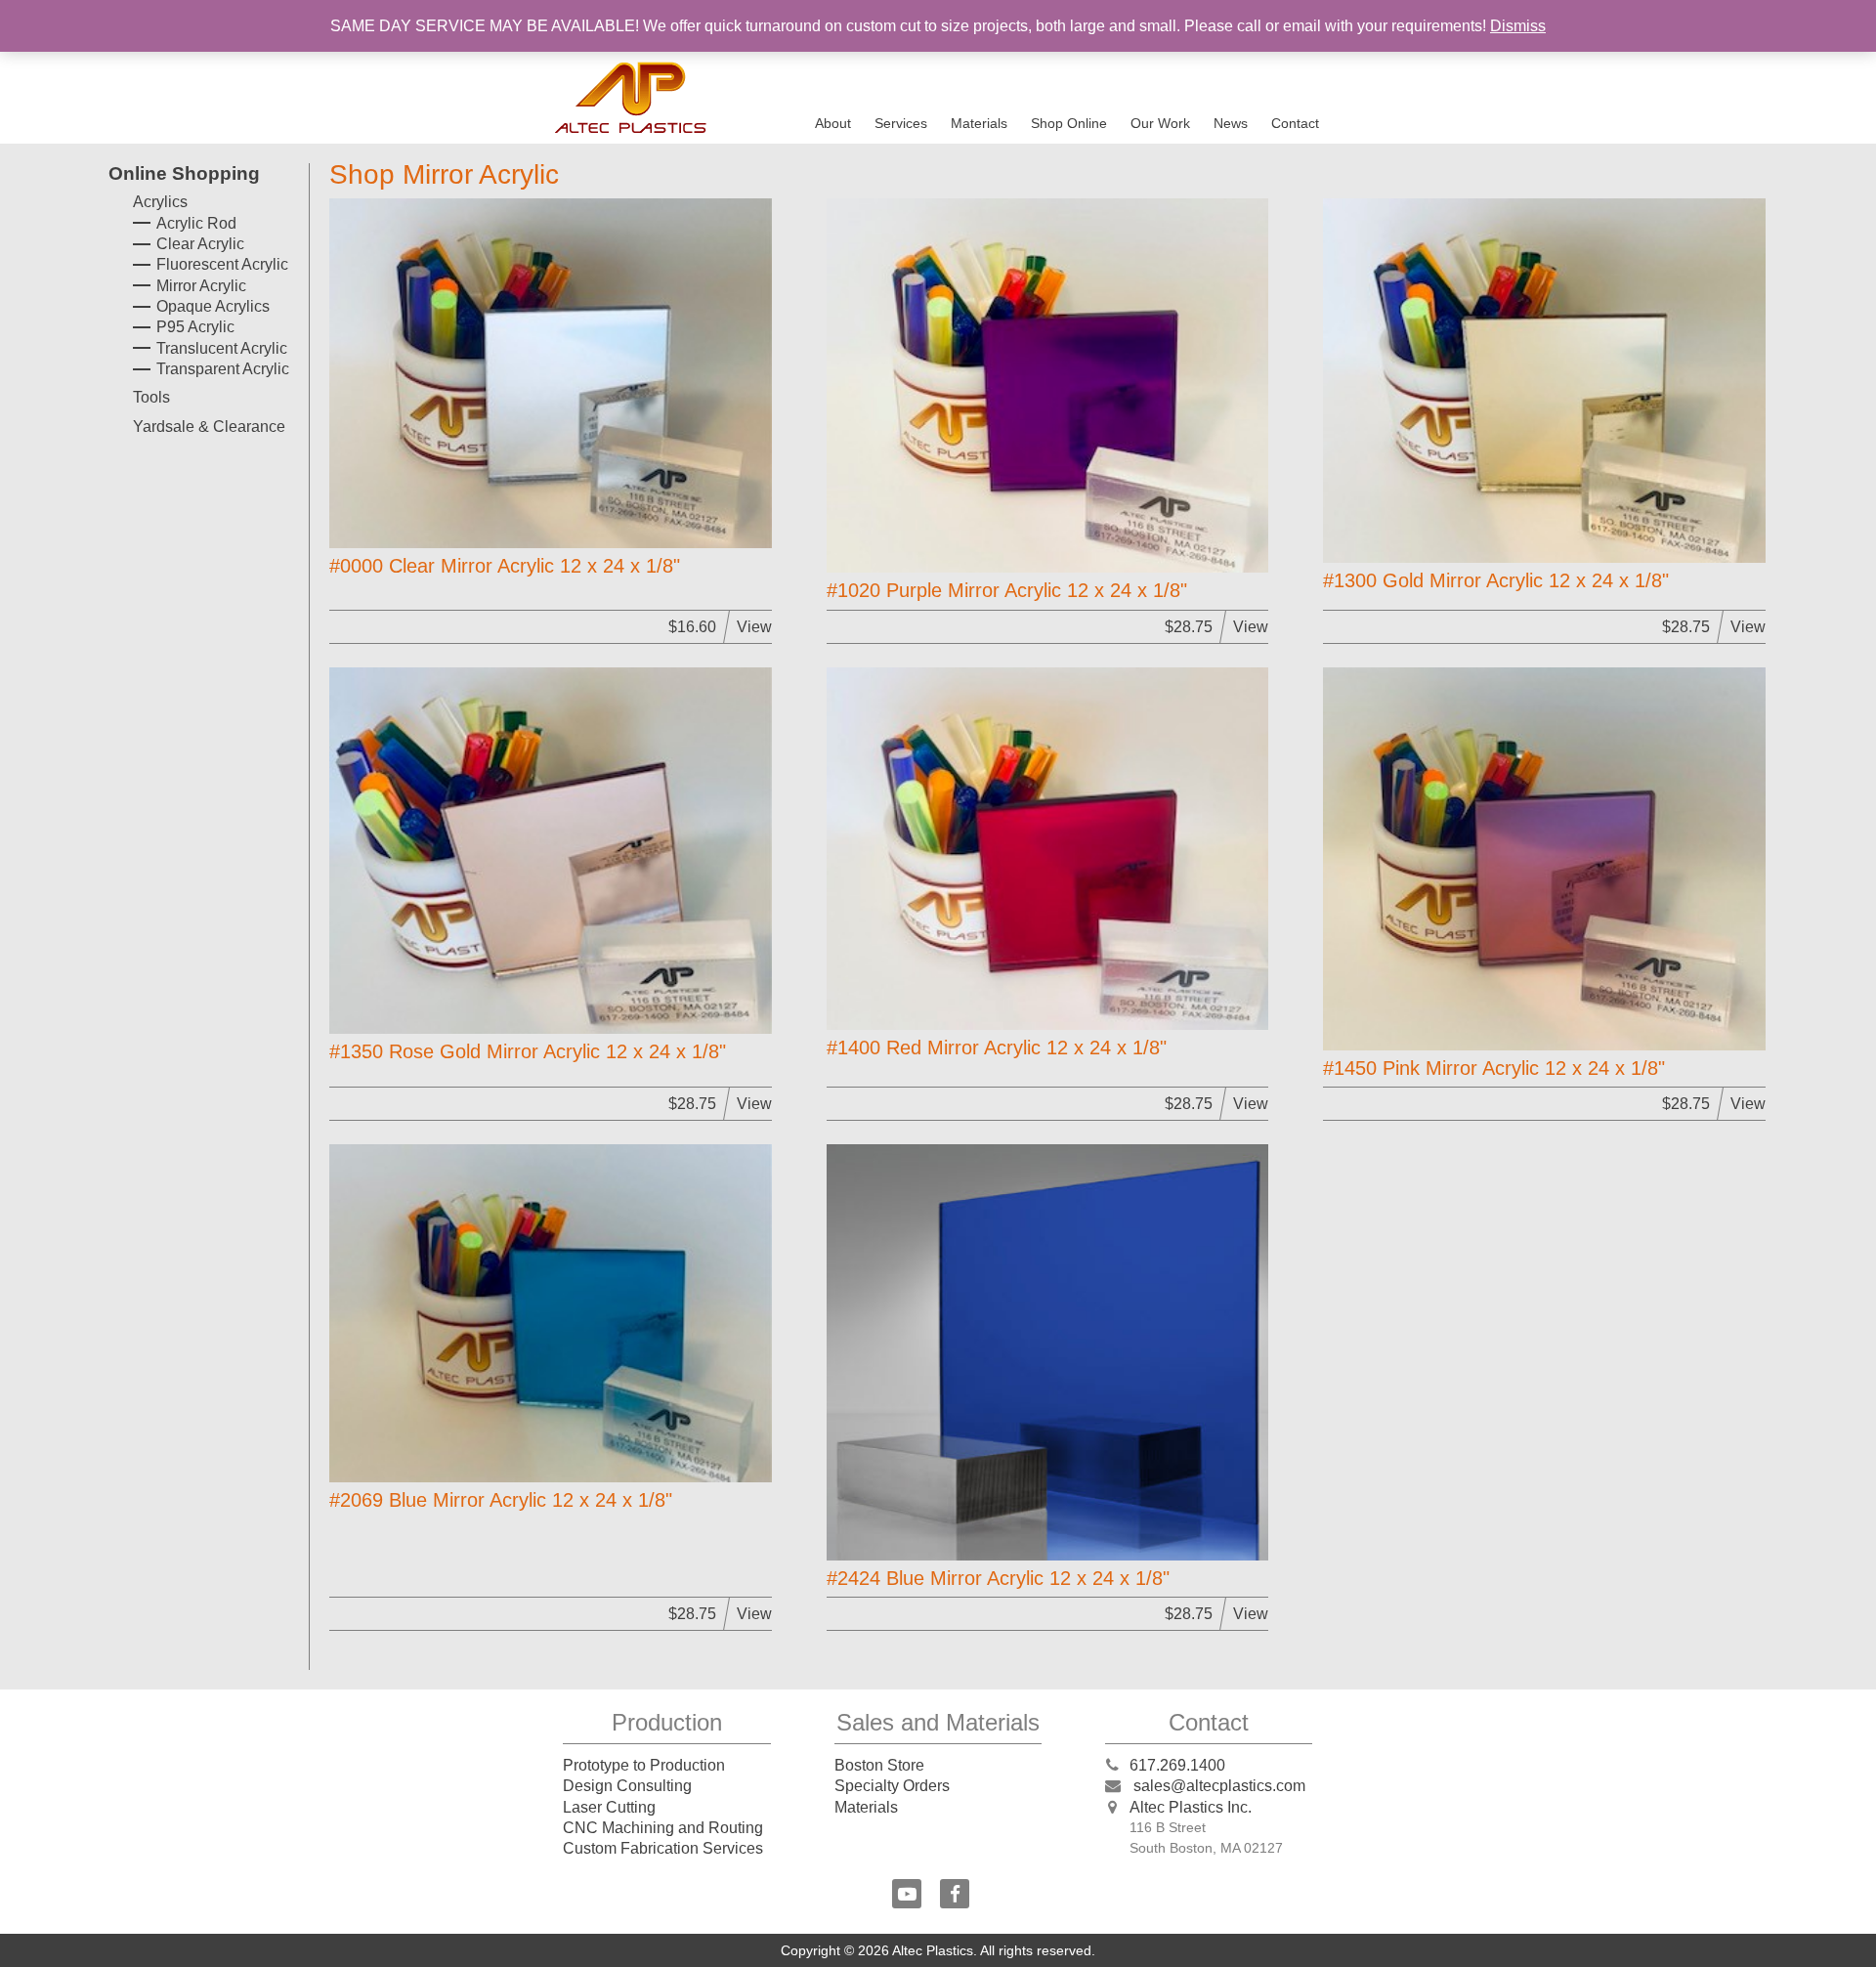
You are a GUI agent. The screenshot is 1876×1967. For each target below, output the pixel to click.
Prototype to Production (644, 1765)
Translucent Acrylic (222, 348)
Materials (979, 123)
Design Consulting (627, 1786)
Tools (151, 397)
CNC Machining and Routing (663, 1828)
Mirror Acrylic (201, 286)
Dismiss (1518, 26)
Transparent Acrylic (223, 369)
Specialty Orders (892, 1786)
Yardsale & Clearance (209, 427)
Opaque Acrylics (213, 306)
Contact (1295, 123)
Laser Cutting (609, 1807)
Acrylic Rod (196, 223)
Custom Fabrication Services (663, 1848)
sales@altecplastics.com (1219, 1786)
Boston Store (879, 1765)
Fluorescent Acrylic (222, 264)
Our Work (1160, 123)
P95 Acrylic (195, 327)
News (1231, 123)
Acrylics (160, 202)
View (754, 627)
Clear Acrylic (200, 244)
